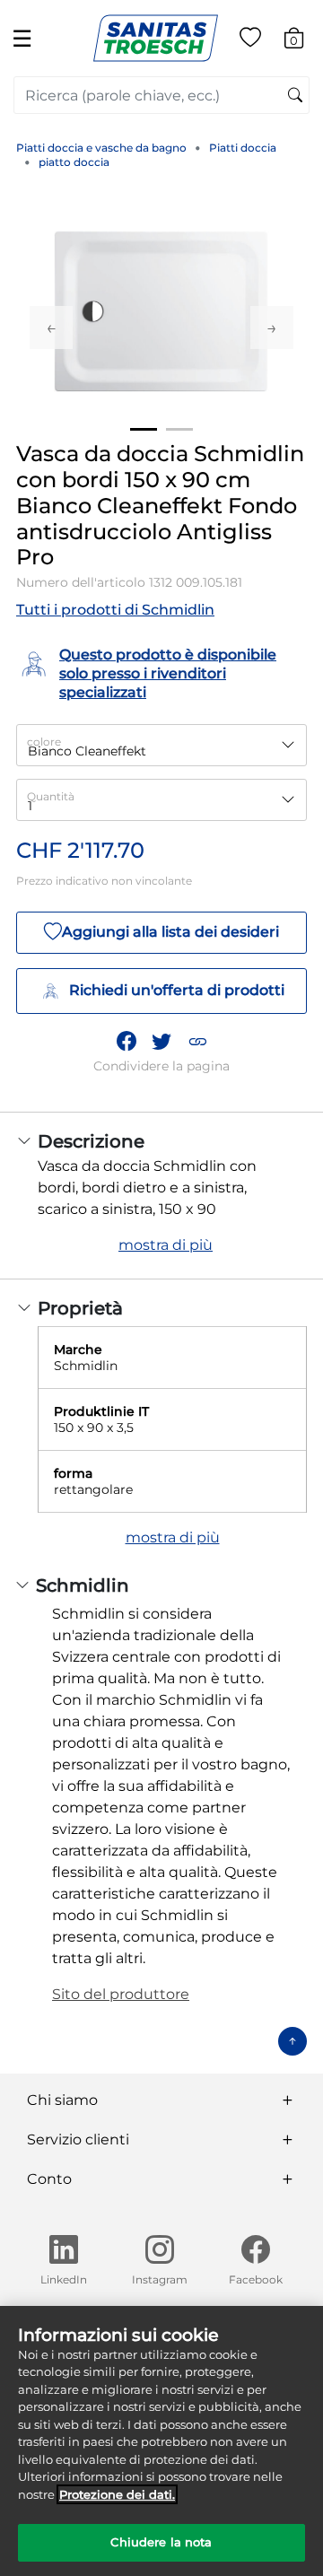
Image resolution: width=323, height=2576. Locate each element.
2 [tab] (179, 429)
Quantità (51, 796)
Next (272, 327)
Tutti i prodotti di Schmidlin (115, 610)
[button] (197, 1041)
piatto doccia (74, 162)
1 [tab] (144, 429)
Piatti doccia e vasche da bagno (101, 148)
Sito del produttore (121, 1994)
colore (44, 742)
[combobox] (161, 95)
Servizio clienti (78, 2139)
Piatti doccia (243, 148)
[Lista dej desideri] (250, 41)
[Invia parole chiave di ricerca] (295, 96)
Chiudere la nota (161, 2542)
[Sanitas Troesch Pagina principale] (156, 37)
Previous (51, 327)
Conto (49, 2179)
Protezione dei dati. (117, 2494)
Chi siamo (62, 2100)
